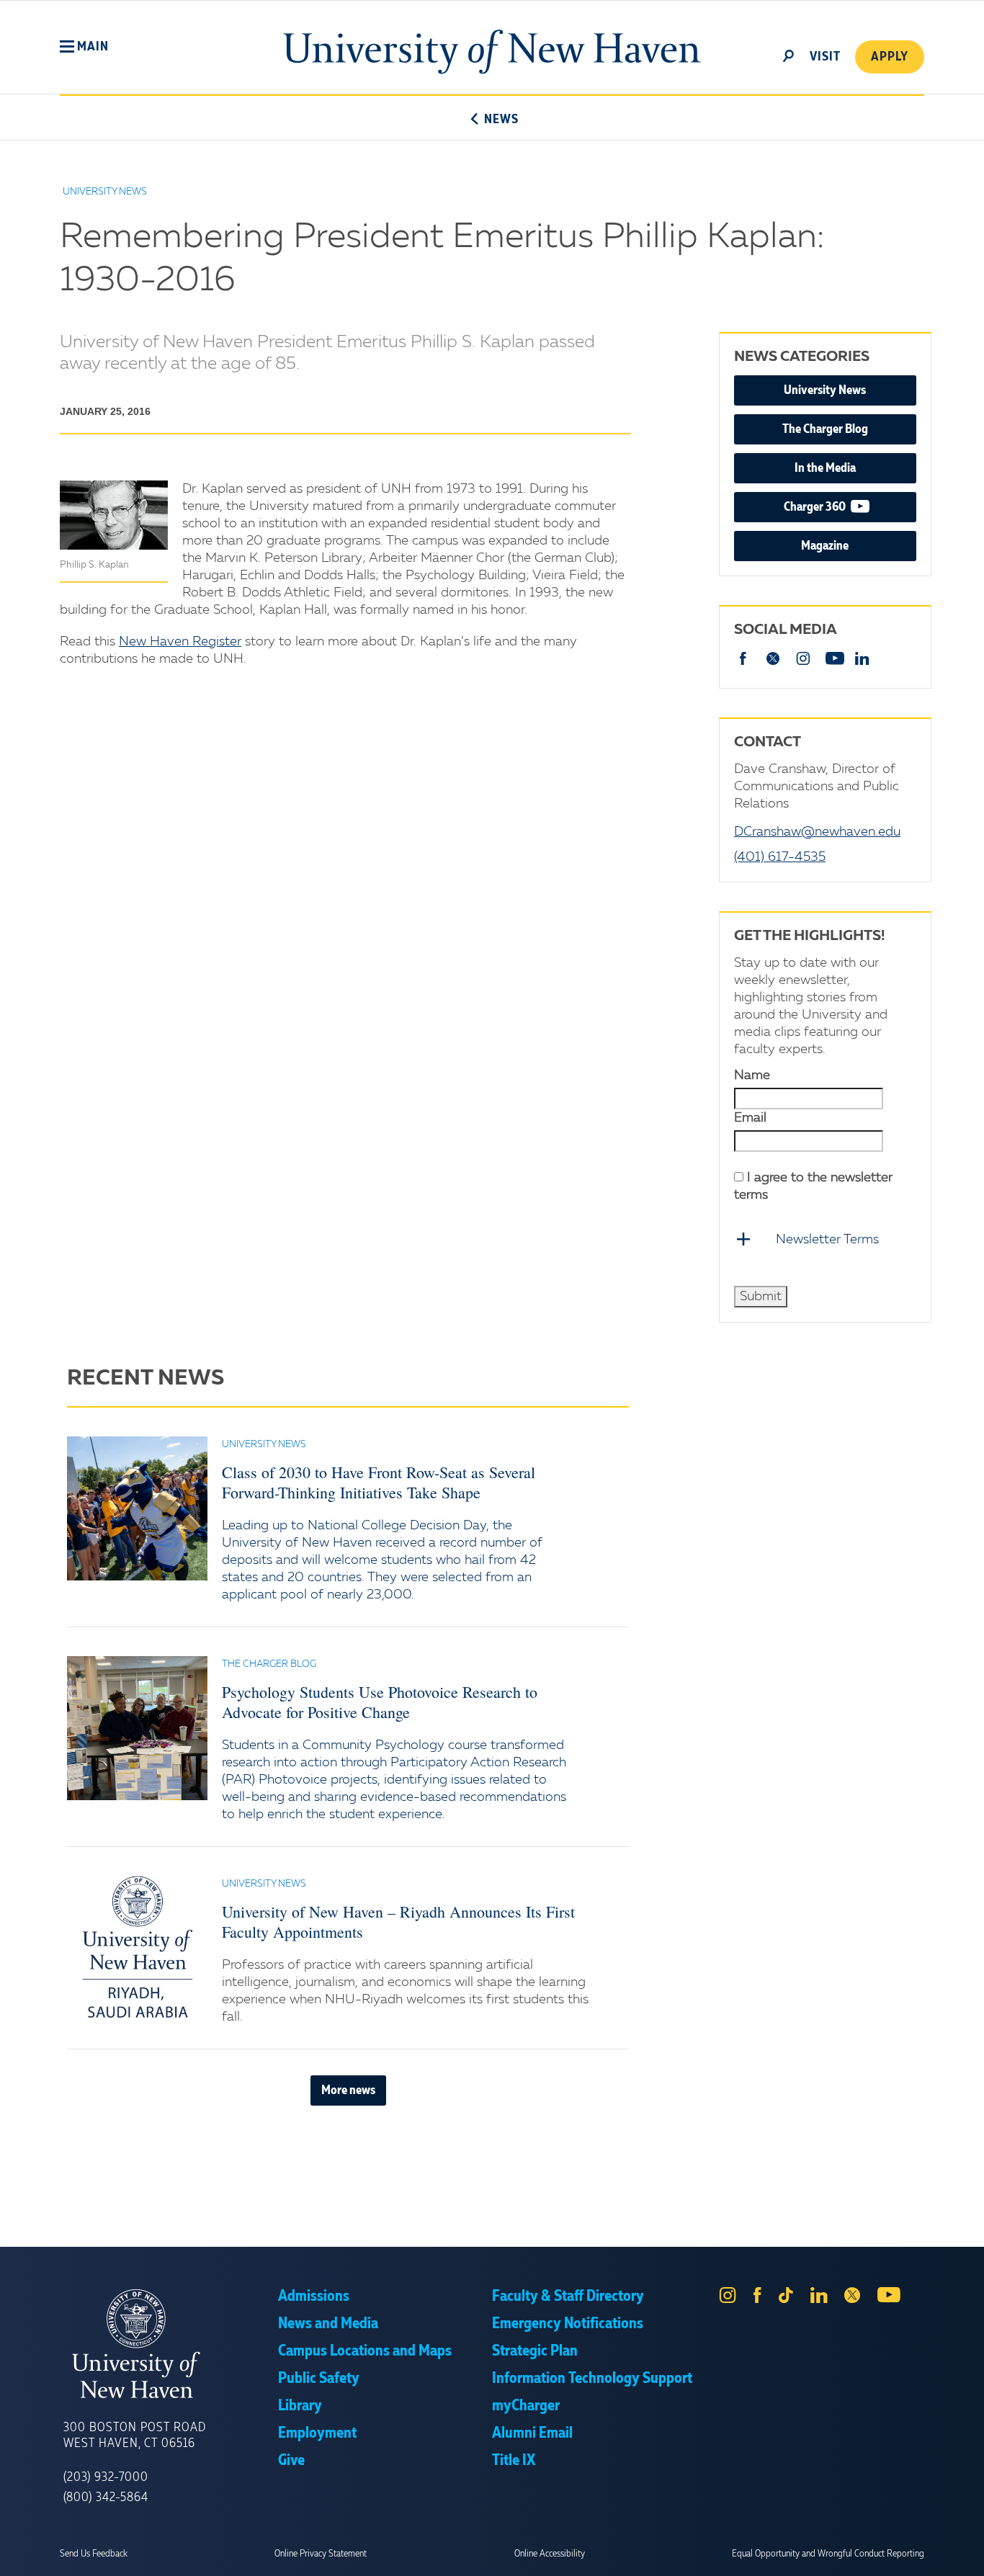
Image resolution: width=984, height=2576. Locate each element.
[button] (84, 47)
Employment (317, 2433)
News (501, 120)
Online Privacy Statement (321, 2554)
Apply (890, 57)
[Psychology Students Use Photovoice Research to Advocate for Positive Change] (137, 1728)
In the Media (825, 468)
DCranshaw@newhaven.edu (817, 832)
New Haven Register (180, 642)
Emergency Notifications (568, 2324)
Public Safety (319, 2379)
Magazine (825, 546)
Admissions (314, 2297)
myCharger (526, 2406)
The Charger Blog (825, 429)
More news (348, 2090)
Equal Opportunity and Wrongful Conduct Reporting (828, 2554)
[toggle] (789, 55)
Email (750, 1118)
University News (825, 390)
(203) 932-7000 (106, 2477)
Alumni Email (532, 2433)
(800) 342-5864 (106, 2497)
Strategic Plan (535, 2351)
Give (291, 2461)
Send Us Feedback (94, 2554)
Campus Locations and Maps (365, 2351)
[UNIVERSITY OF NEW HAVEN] (171, 2344)
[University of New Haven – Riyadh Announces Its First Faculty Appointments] (137, 1948)
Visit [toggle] (825, 57)
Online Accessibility (550, 2554)
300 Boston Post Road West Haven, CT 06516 (135, 2436)
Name (752, 1075)
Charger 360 (850, 507)
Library (300, 2406)
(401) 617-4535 (780, 857)
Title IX (514, 2461)
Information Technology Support (592, 2379)
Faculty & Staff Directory (568, 2297)
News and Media (328, 2324)
